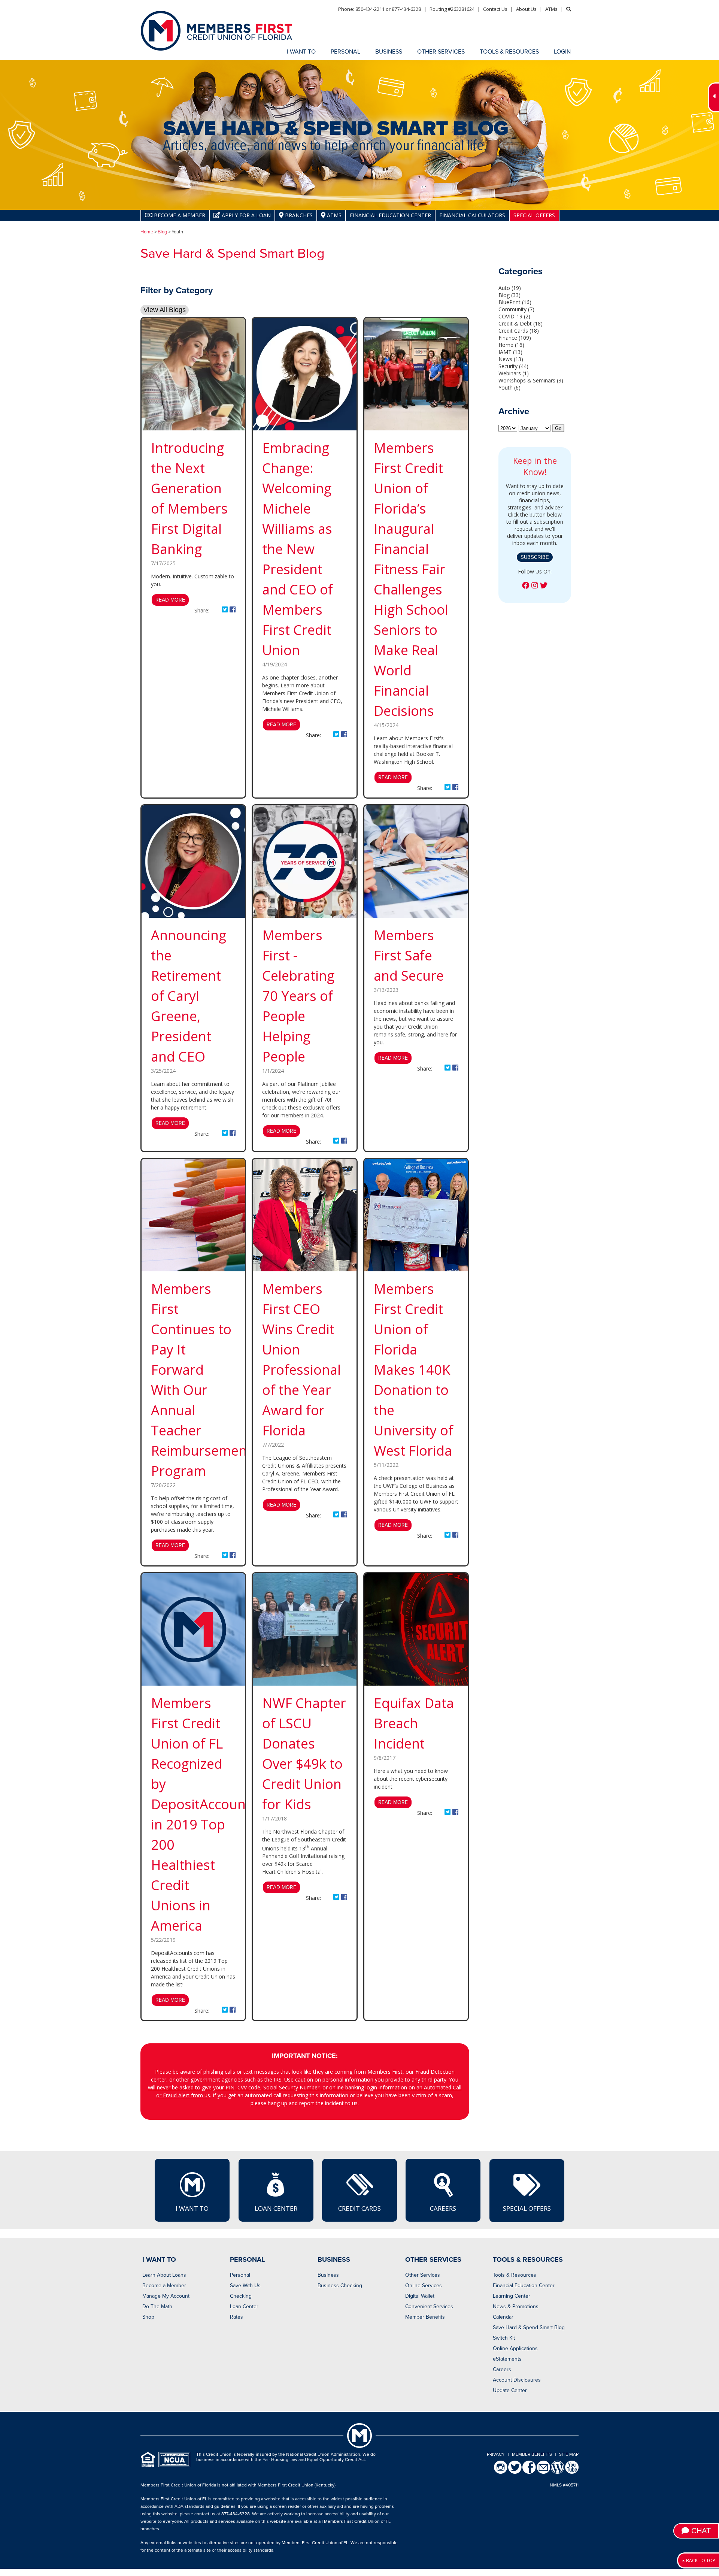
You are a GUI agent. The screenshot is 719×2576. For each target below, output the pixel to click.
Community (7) (516, 309)
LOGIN (562, 52)
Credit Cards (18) (519, 331)
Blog (162, 232)
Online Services (424, 2286)
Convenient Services (429, 2306)
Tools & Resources (515, 2275)
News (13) (511, 359)
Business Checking (340, 2286)
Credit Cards (359, 2208)
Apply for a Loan (245, 215)
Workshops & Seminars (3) (531, 380)
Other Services (423, 2275)
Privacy (496, 2454)
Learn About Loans (164, 2275)
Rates (236, 2317)
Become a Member (164, 2286)
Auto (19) (510, 288)
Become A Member (179, 215)
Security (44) (513, 366)
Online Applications (515, 2348)
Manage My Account (166, 2296)
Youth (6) (509, 388)
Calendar (503, 2317)
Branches (298, 215)
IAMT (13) (510, 352)
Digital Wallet (420, 2296)
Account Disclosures (517, 2380)
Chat (700, 2531)
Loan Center (276, 2208)
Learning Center (512, 2296)
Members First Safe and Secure (409, 955)
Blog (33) (509, 295)
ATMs (551, 9)
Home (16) (511, 345)
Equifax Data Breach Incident (414, 1723)
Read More (170, 600)
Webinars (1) (514, 373)
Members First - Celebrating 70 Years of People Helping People (298, 996)
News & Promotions (516, 2306)
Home (147, 232)
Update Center (510, 2390)
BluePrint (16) (515, 302)
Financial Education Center (390, 215)
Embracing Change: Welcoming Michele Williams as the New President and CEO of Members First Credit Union (298, 549)
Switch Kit (504, 2338)
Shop (148, 2317)
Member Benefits (425, 2317)
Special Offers (534, 215)
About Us (526, 9)
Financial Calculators (472, 215)
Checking (241, 2296)
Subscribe (535, 557)
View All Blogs (165, 310)
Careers (443, 2208)
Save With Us (245, 2286)
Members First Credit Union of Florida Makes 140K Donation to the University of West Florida (413, 1370)
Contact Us (495, 9)
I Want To (192, 2208)
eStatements (507, 2359)
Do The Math (157, 2306)
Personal (240, 2275)
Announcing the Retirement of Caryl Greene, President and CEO (189, 996)
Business (328, 2275)
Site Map (569, 2454)
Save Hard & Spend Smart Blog (529, 2327)
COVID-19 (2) (514, 316)
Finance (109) (515, 338)
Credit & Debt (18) (521, 323)
